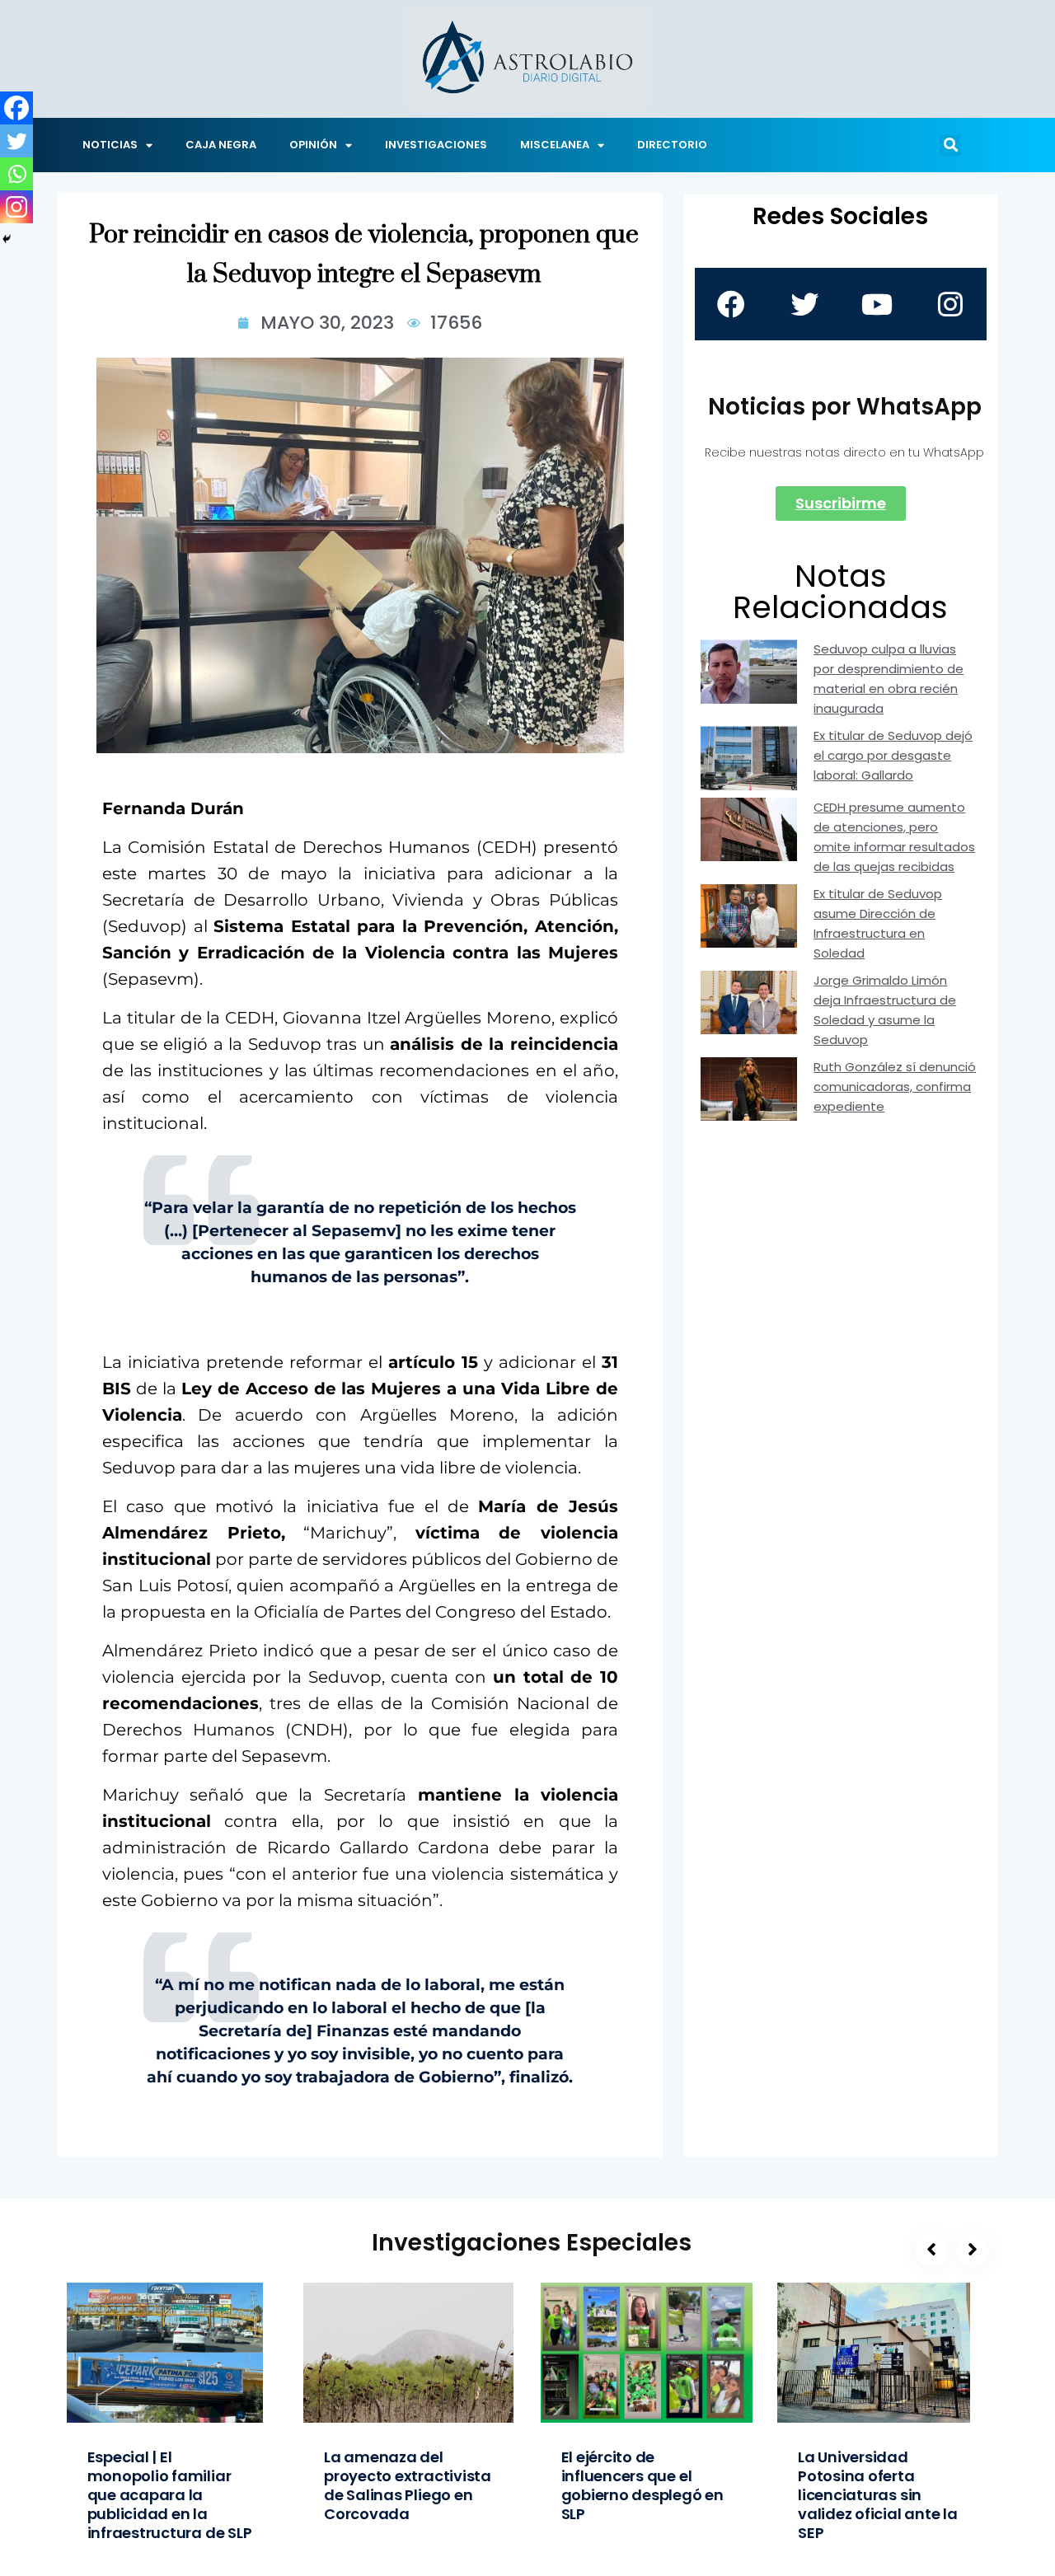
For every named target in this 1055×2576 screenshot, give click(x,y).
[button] (950, 145)
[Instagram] (16, 207)
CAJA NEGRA (221, 145)
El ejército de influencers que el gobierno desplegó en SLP (642, 2485)
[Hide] (7, 239)
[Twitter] (16, 141)
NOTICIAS (110, 145)
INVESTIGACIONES (436, 145)
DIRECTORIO (672, 145)
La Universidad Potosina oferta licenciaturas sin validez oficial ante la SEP (878, 2495)
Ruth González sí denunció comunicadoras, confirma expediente (895, 1087)
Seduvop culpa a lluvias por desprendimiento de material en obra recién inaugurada (889, 679)
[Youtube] (877, 304)
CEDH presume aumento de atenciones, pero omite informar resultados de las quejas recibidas (894, 837)
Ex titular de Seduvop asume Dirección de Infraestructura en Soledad (878, 923)
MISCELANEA (555, 145)
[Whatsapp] (16, 174)
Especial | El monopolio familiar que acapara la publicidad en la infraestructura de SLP (170, 2495)
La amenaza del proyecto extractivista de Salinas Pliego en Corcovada (408, 2485)
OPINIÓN (313, 145)
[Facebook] (16, 108)
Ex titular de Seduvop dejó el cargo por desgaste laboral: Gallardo (893, 755)
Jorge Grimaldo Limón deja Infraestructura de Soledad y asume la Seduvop (885, 1010)
